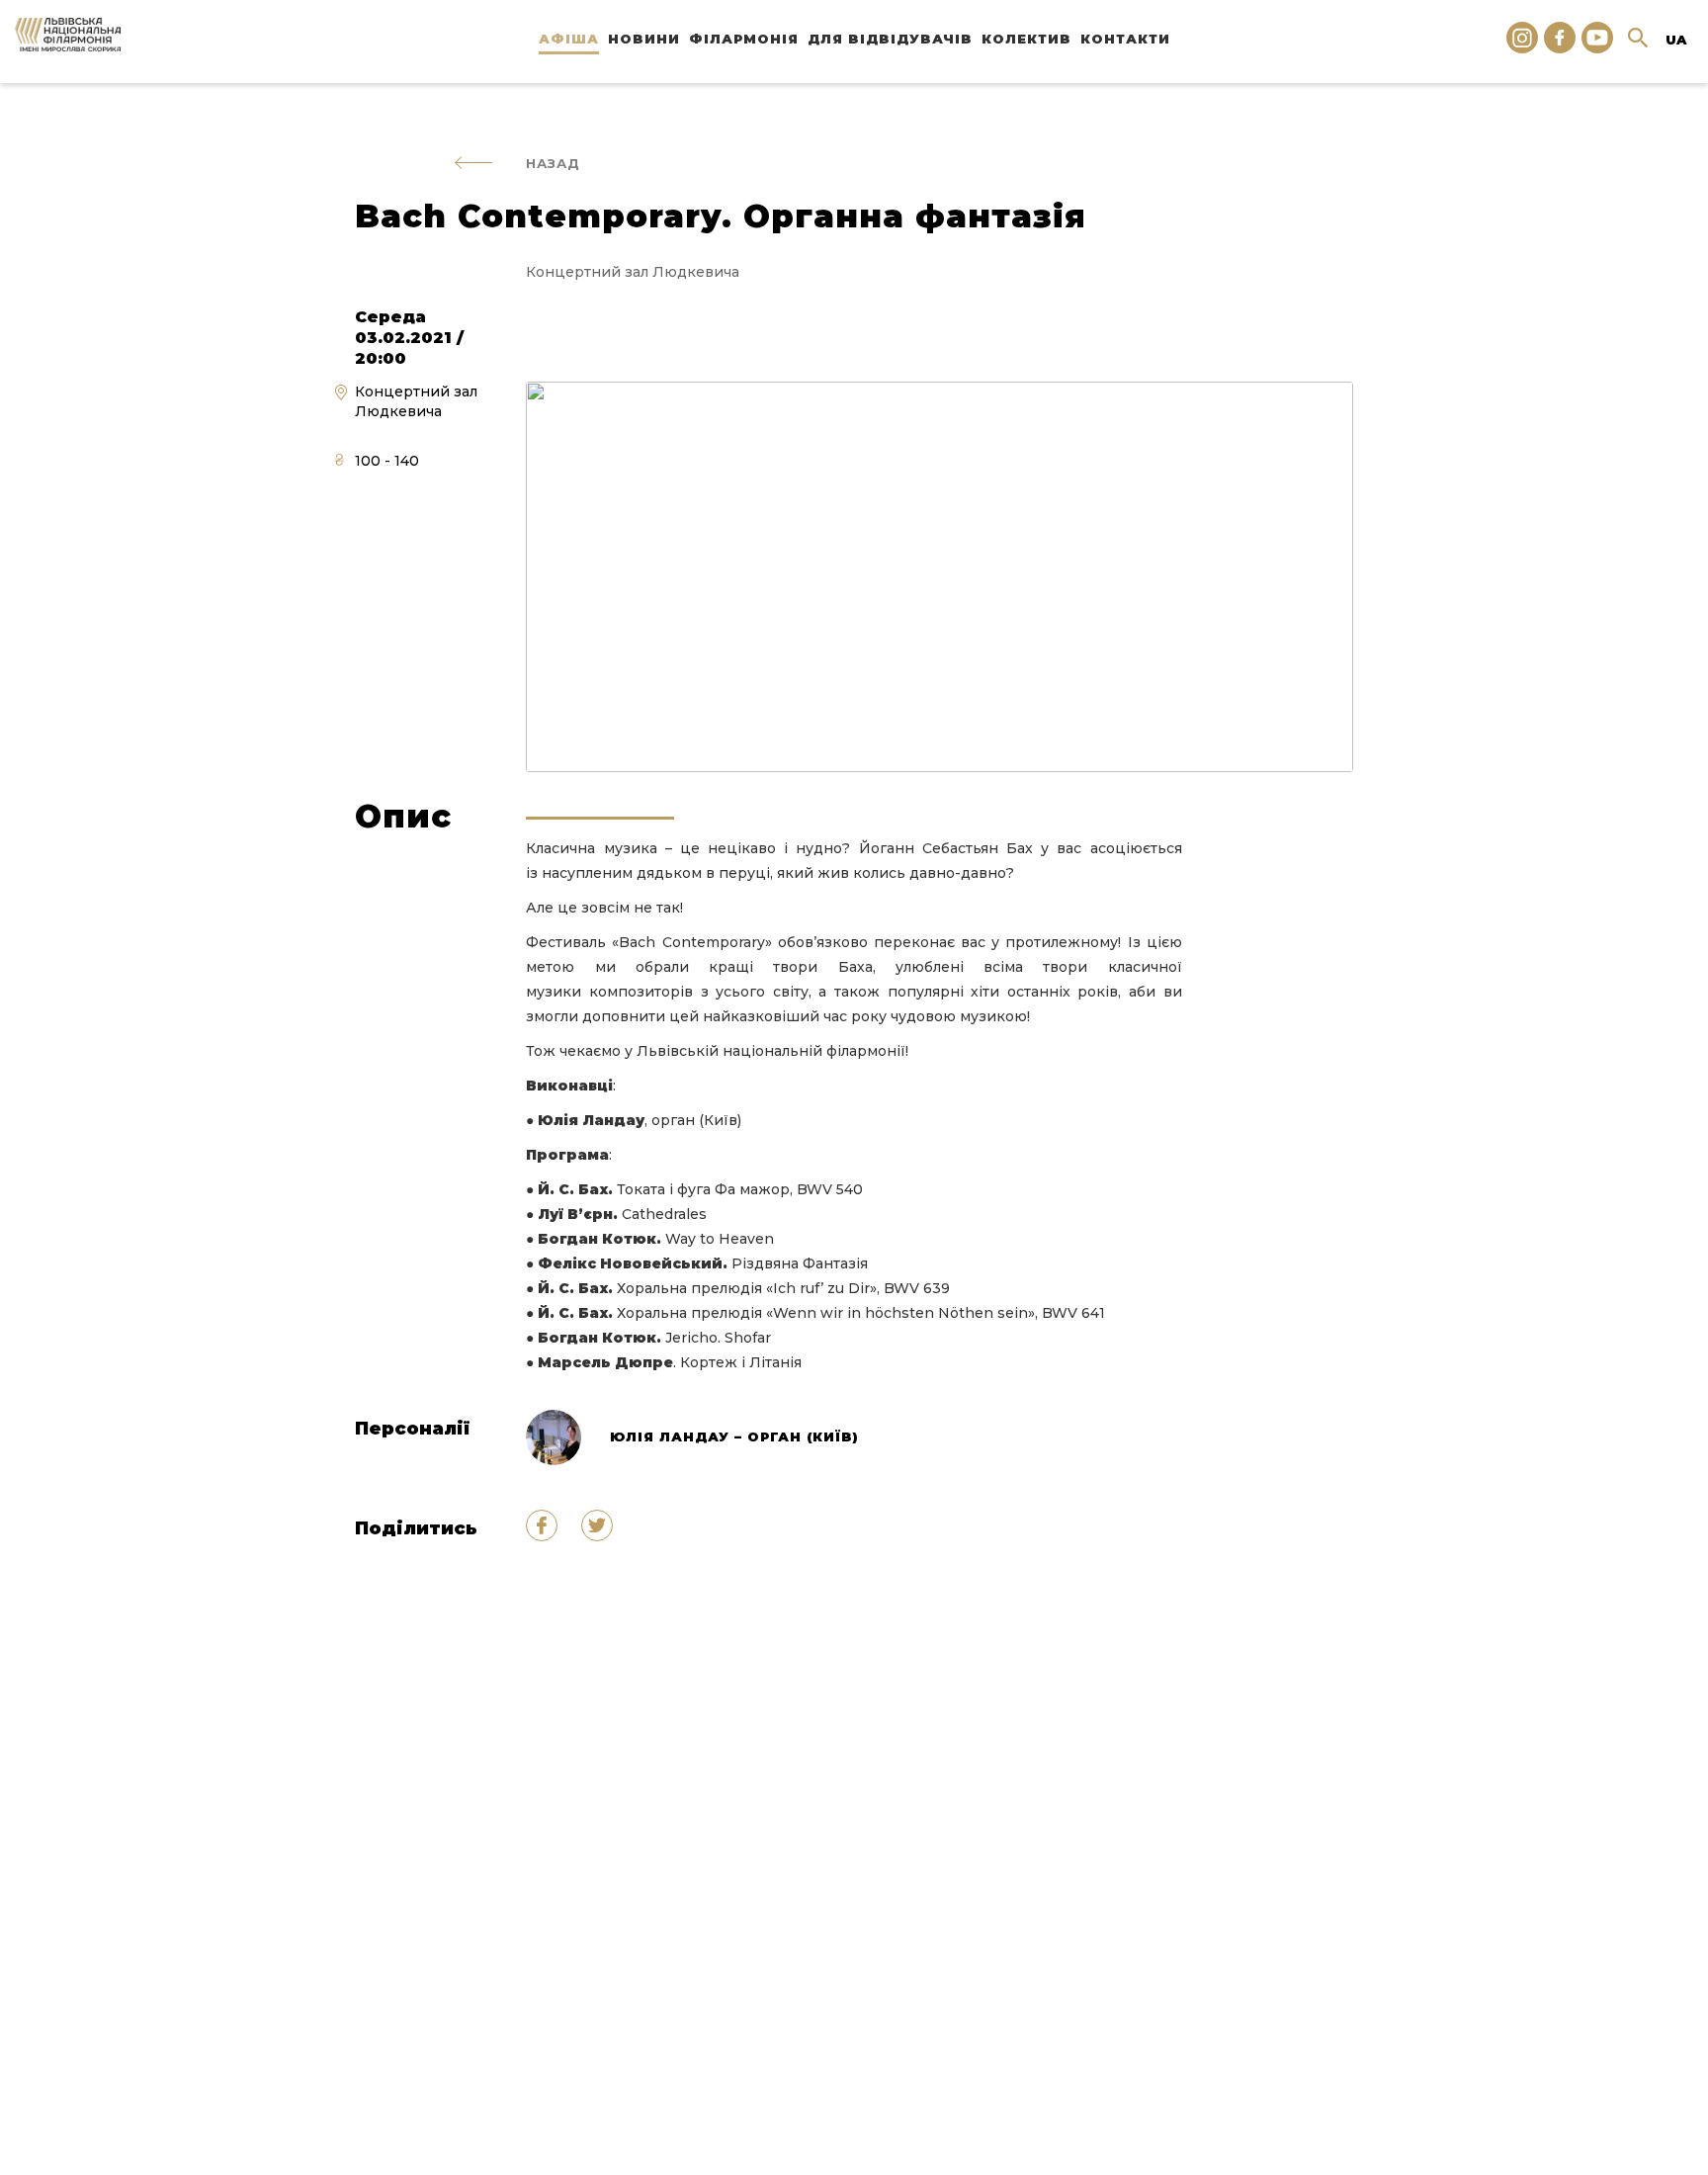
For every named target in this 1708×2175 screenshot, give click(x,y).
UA (1676, 40)
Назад (553, 163)
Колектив (1026, 39)
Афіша (569, 39)
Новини (644, 39)
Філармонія (744, 39)
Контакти (1125, 39)
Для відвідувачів (890, 39)
